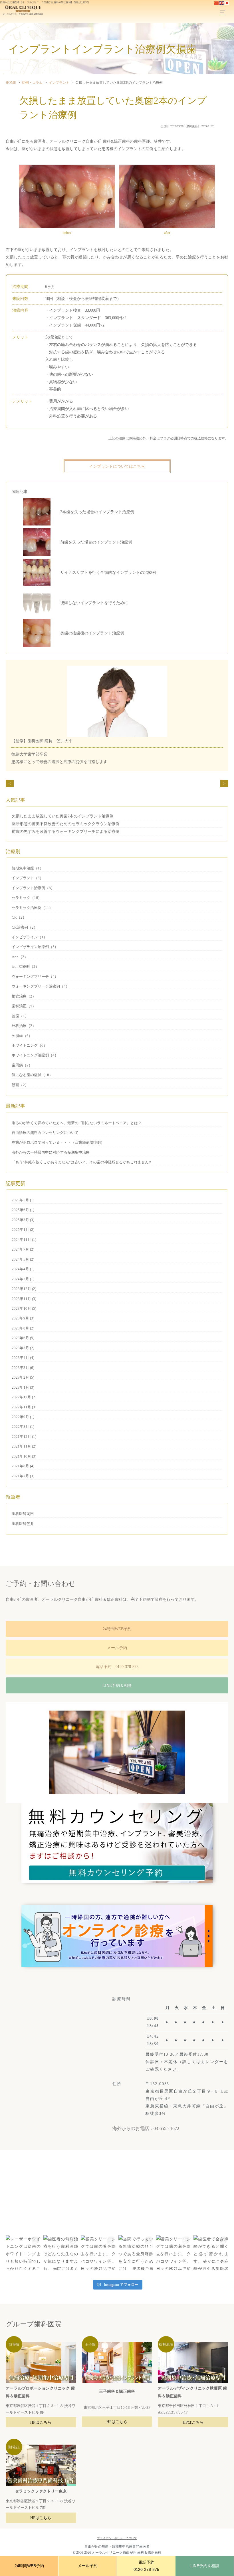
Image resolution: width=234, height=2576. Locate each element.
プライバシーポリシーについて (117, 2538)
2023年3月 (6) (23, 1368)
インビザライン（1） (29, 937)
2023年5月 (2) (23, 1348)
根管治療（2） (24, 996)
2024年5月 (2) (23, 1259)
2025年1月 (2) (23, 1230)
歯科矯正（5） (24, 1006)
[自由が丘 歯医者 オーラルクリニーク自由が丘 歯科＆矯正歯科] (22, 10)
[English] (222, 3)
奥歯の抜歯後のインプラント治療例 (92, 633)
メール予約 (117, 1648)
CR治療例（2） (25, 927)
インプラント (59, 83)
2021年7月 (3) (23, 1476)
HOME (11, 83)
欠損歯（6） (22, 1036)
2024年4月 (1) (23, 1269)
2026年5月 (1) (23, 1200)
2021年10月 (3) (24, 1456)
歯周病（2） (22, 1065)
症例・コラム (32, 83)
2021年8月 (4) (23, 1466)
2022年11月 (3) (24, 1407)
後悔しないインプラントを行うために (94, 603)
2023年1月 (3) (23, 1387)
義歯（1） (20, 1016)
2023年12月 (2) (24, 1289)
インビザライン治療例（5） (35, 947)
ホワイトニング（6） (29, 1045)
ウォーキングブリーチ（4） (35, 977)
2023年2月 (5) (23, 1377)
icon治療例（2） (25, 967)
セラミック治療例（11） (32, 908)
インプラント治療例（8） (33, 888)
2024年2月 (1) (23, 1279)
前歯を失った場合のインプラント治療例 (96, 542)
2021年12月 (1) (24, 1437)
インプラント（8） (28, 878)
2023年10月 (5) (24, 1308)
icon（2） (20, 957)
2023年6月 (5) (23, 1338)
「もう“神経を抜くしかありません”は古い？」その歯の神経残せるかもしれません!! (81, 1162)
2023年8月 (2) (23, 1328)
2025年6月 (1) (23, 1210)
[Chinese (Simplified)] (217, 3)
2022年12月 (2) (24, 1397)
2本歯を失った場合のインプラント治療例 (97, 512)
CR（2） (19, 917)
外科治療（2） (24, 1026)
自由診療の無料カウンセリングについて (45, 1133)
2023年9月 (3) (23, 1318)
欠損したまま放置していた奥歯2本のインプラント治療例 (63, 816)
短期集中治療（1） (28, 868)
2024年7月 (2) (23, 1249)
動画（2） (20, 1085)
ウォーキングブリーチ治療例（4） (41, 986)
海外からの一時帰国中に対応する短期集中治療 (51, 1152)
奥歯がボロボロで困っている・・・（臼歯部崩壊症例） (58, 1142)
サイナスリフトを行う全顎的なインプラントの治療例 (108, 572)
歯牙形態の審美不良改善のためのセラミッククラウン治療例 (66, 824)
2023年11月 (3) (24, 1299)
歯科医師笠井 (23, 1524)
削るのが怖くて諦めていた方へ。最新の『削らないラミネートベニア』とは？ (77, 1123)
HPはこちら (41, 2422)
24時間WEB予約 (117, 1629)
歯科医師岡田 (23, 1514)
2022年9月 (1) (23, 1417)
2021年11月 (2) (24, 1446)
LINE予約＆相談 (117, 1685)
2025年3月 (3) (23, 1220)
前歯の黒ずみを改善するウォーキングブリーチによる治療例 (66, 831)
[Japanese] (227, 3)
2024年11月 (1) (24, 1240)
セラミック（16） (27, 898)
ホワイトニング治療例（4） (35, 1055)
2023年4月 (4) (23, 1358)
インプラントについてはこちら (117, 466)
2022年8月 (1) (23, 1427)
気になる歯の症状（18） (32, 1075)
